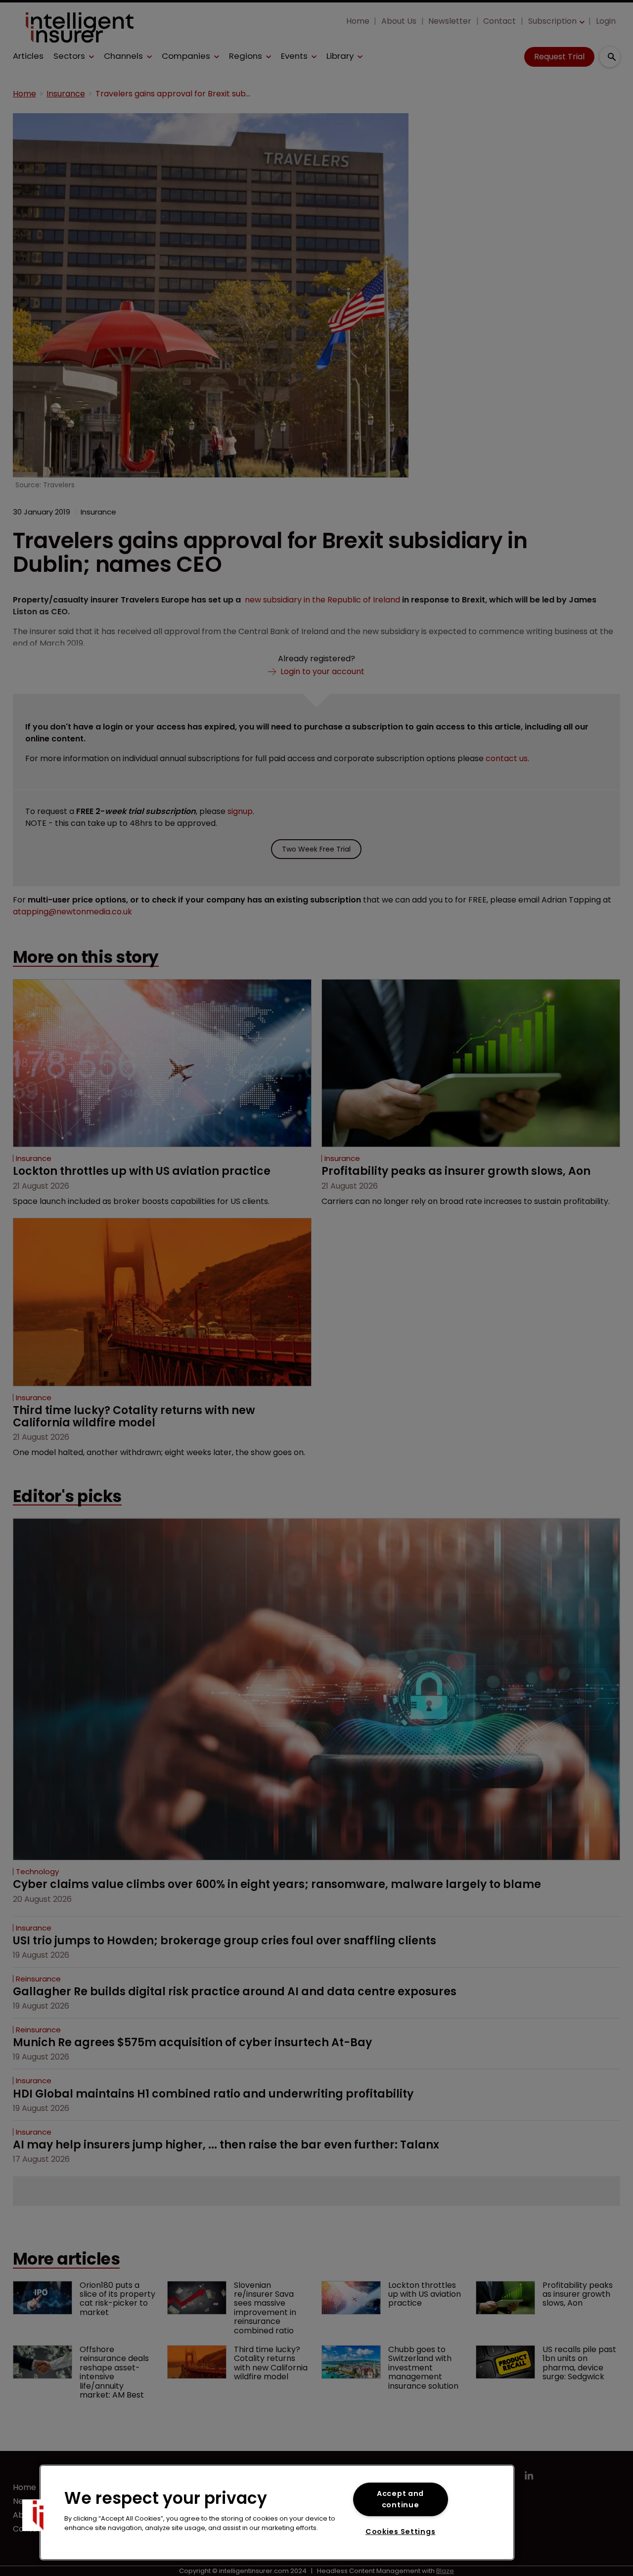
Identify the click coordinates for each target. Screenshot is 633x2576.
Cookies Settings (401, 2532)
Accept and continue (400, 2499)
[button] (38, 2515)
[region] (277, 2512)
